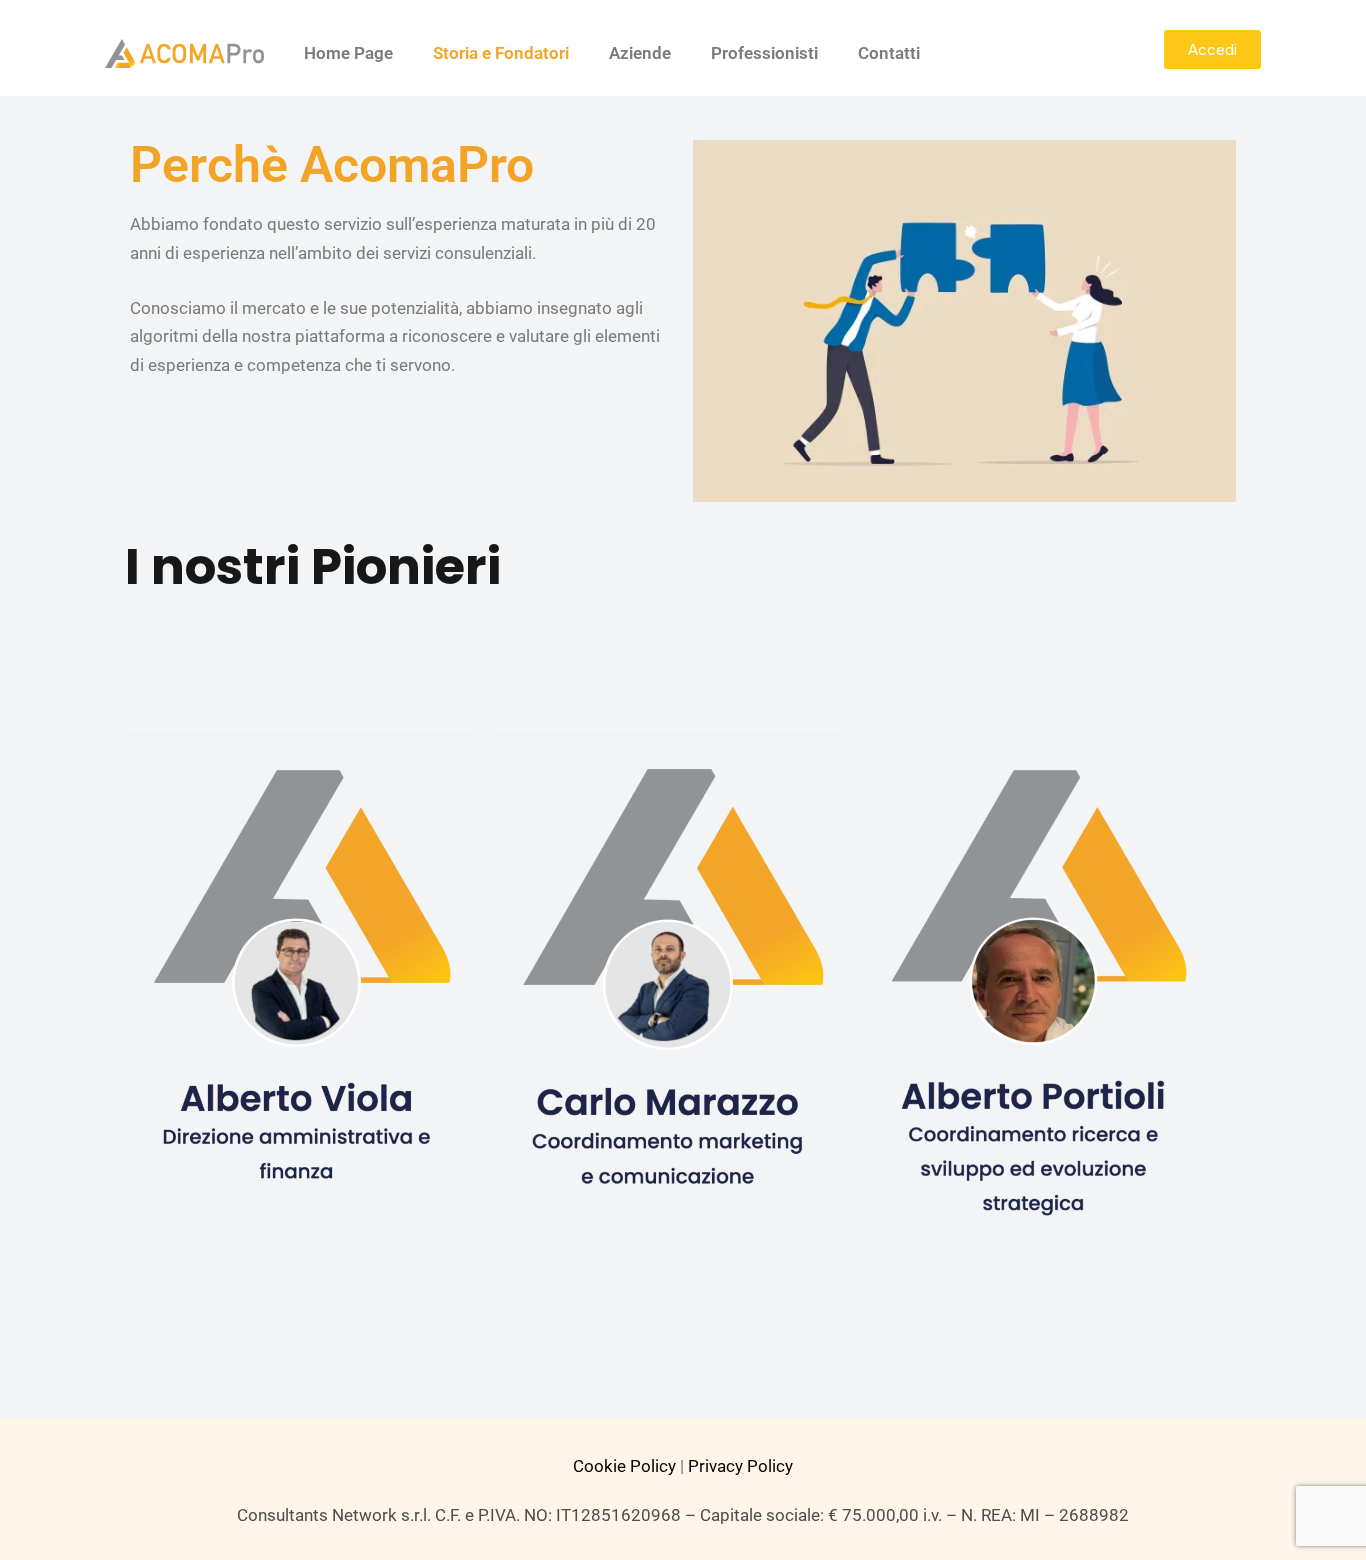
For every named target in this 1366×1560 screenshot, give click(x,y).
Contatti (889, 53)
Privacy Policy (740, 1466)
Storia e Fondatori (501, 53)
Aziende (640, 53)
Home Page (348, 53)
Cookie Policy (624, 1466)
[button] (1212, 49)
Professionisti (764, 53)
